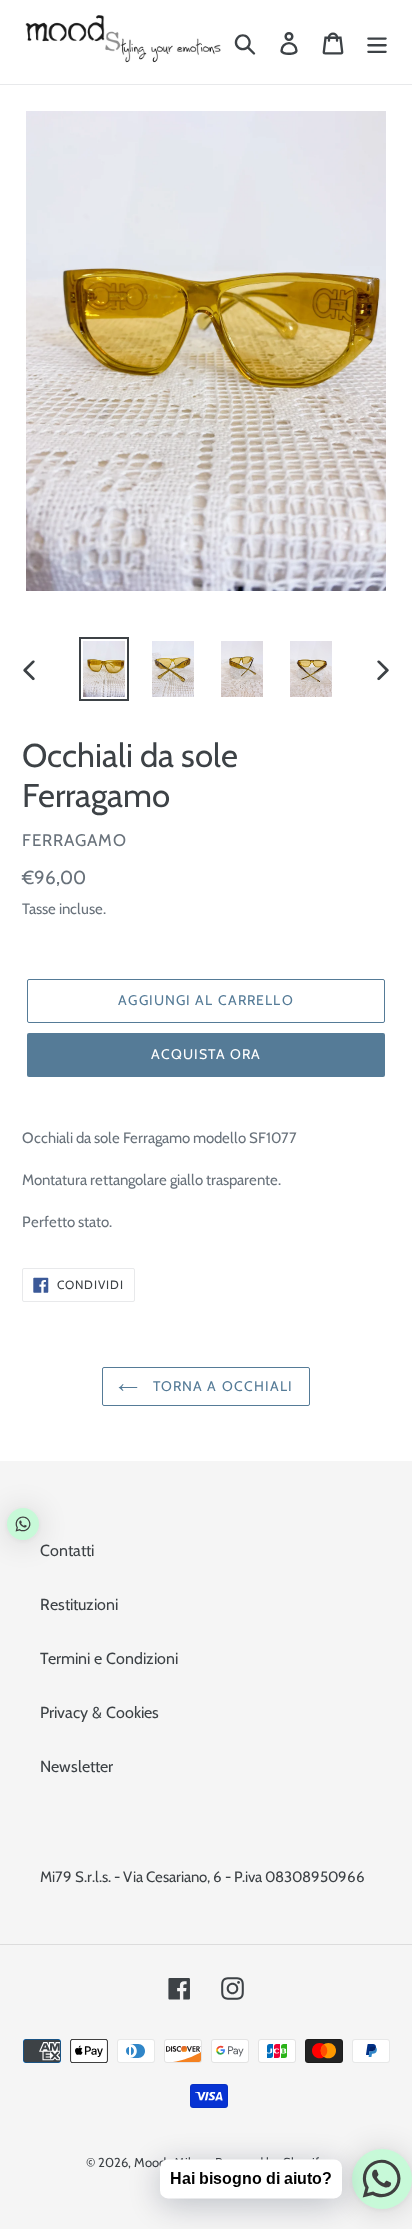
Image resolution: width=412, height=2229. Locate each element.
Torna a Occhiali (220, 1386)
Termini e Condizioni (109, 1658)
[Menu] (377, 42)
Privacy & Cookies (99, 1712)
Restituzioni (79, 1604)
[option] (104, 669)
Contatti (67, 1550)
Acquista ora (206, 1054)
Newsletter (76, 1766)
